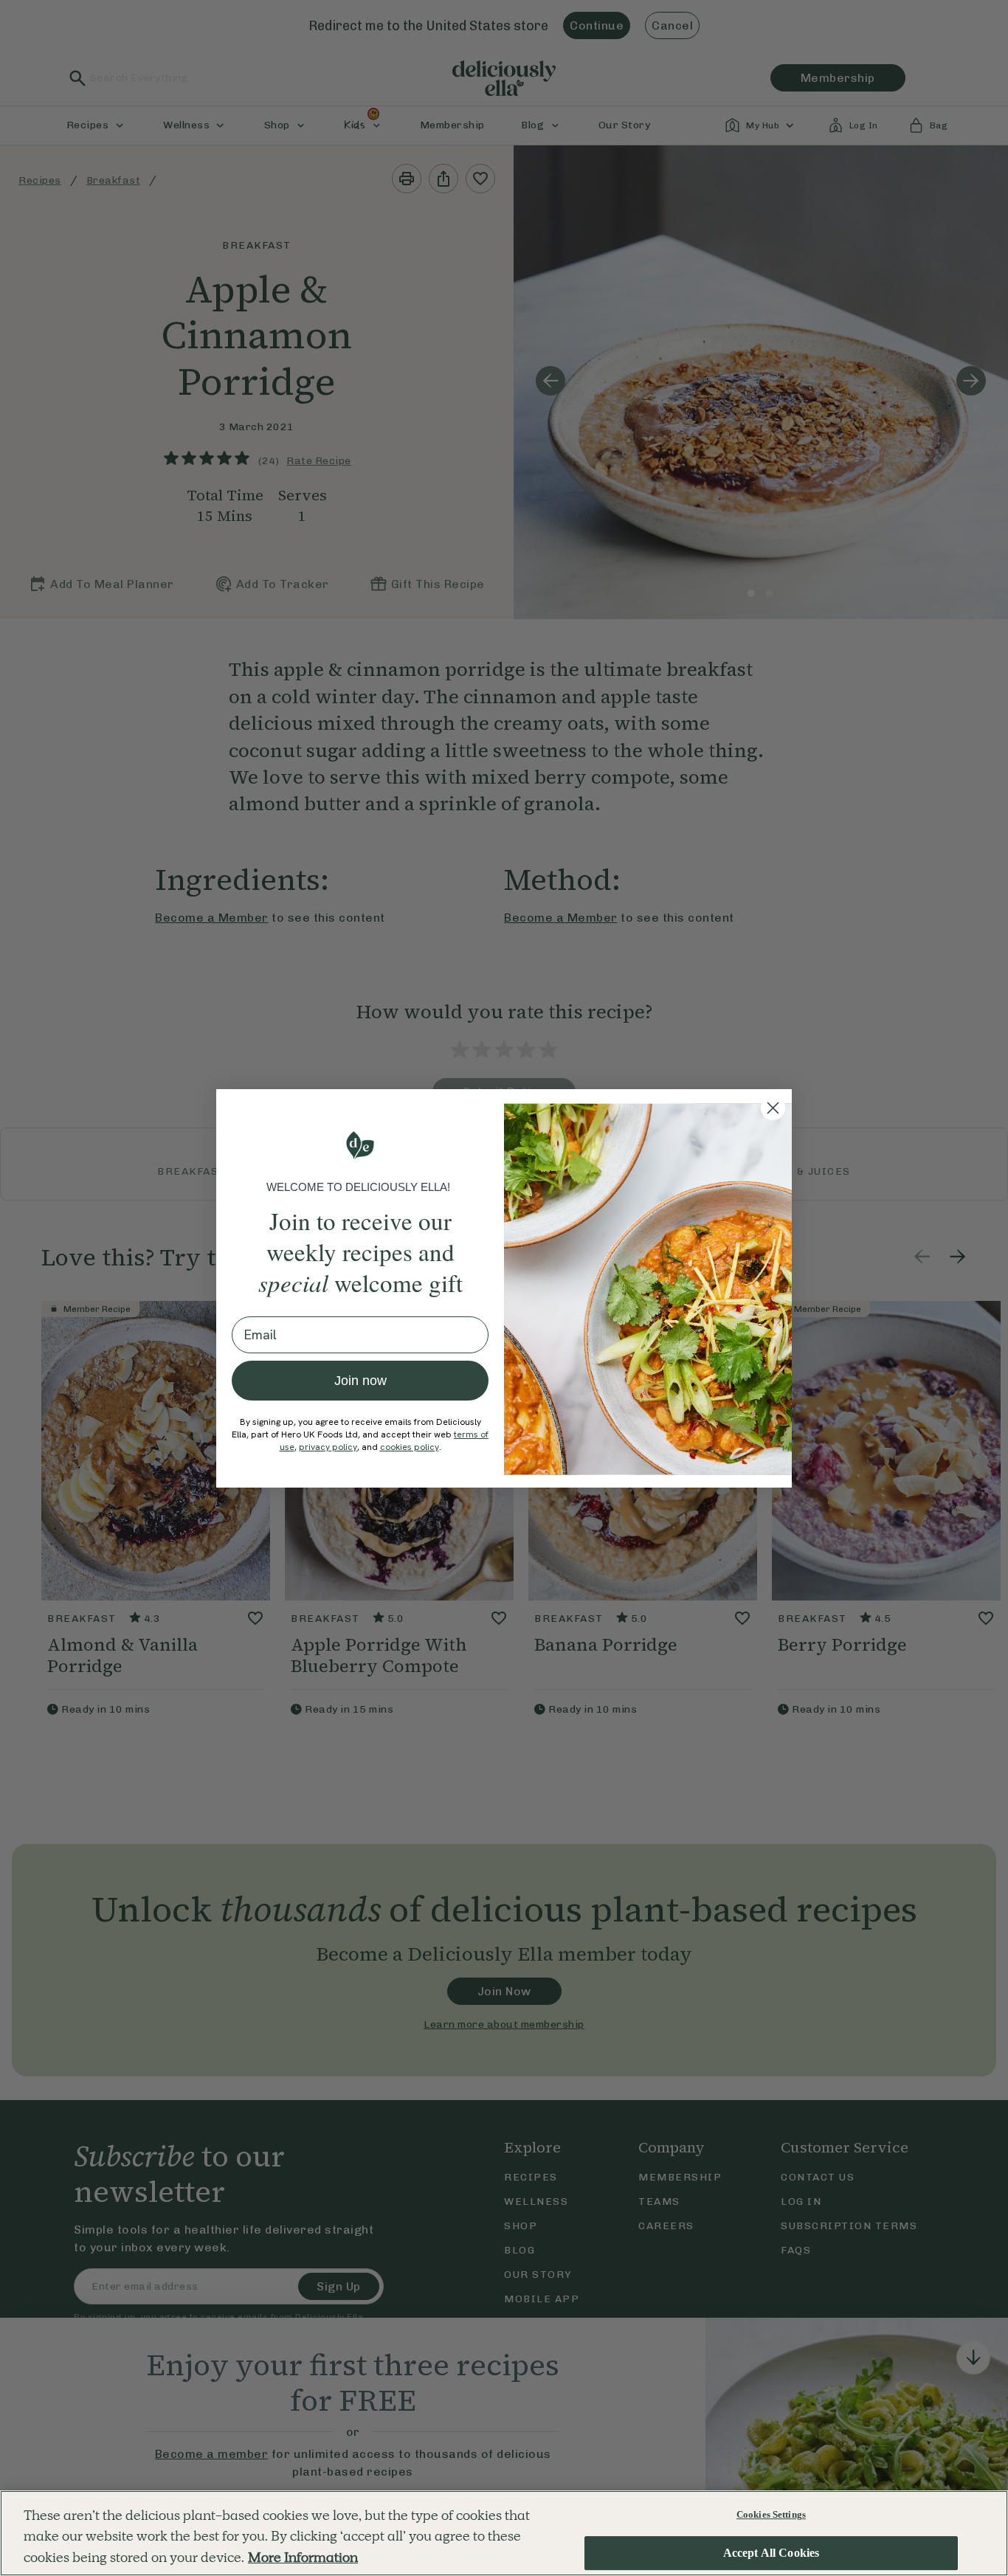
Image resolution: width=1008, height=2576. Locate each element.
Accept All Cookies (771, 2553)
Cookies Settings (771, 2514)
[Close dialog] (773, 1108)
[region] (504, 2533)
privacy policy (328, 1447)
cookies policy (410, 1447)
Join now (360, 1381)
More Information (303, 2557)
